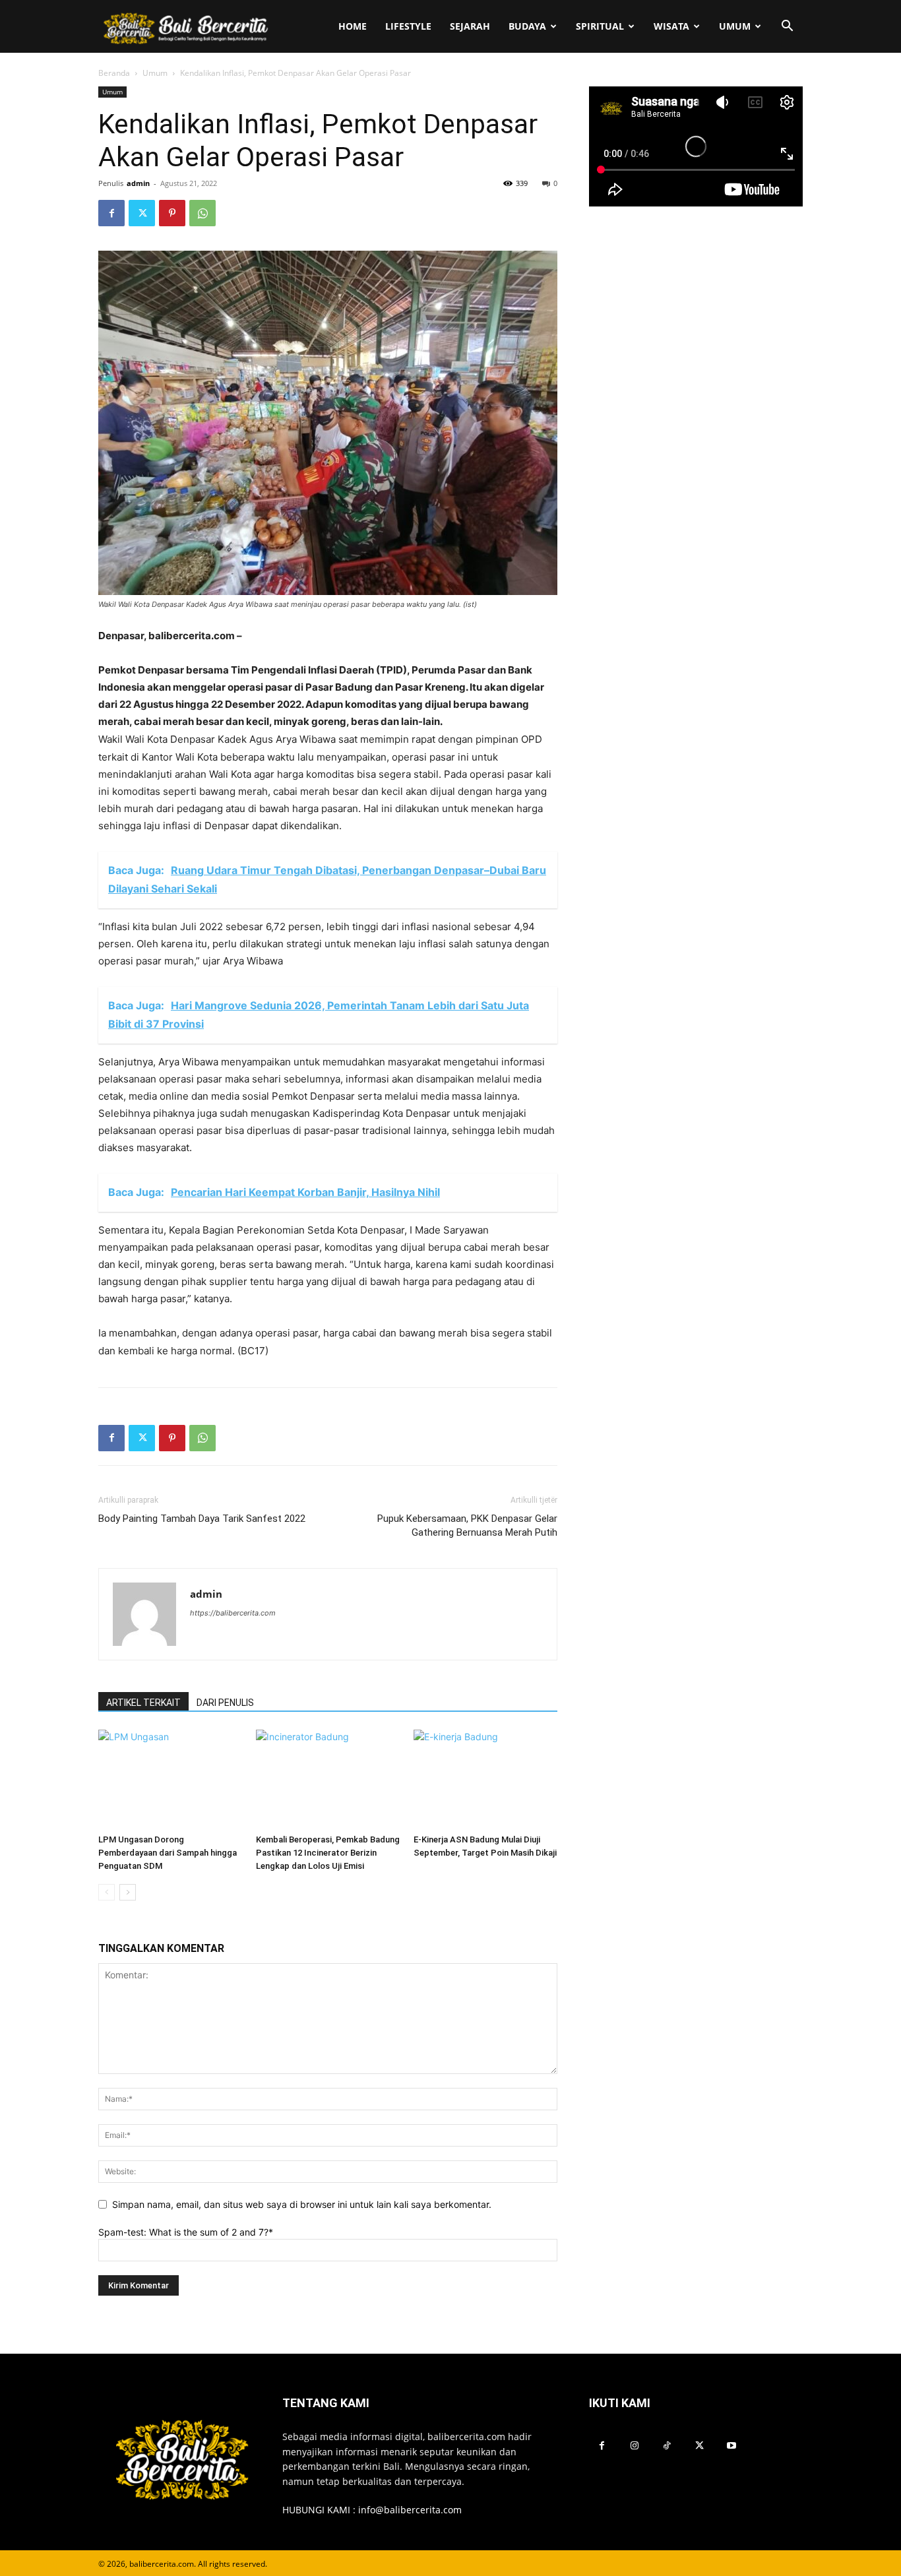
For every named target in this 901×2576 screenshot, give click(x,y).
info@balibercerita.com (410, 2510)
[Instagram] (634, 2446)
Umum (735, 26)
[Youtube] (732, 2446)
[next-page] (128, 1892)
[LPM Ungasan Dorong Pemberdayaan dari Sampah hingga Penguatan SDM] (170, 1779)
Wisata (671, 26)
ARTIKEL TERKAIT (143, 1703)
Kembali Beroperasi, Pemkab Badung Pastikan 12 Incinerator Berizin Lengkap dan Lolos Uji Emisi (328, 1853)
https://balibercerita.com (233, 1613)
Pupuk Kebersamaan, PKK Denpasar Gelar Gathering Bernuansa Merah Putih (467, 1525)
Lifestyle (408, 26)
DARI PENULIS (225, 1703)
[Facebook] (111, 213)
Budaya (527, 26)
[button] (787, 27)
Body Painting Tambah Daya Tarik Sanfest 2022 (202, 1519)
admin (138, 183)
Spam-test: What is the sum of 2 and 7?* (186, 2232)
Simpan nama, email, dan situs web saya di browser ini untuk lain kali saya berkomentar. (302, 2204)
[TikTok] (667, 2446)
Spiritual (600, 26)
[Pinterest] (172, 213)
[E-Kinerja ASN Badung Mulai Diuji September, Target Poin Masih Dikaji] (485, 1779)
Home (353, 26)
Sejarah (470, 26)
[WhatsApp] (202, 213)
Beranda (114, 73)
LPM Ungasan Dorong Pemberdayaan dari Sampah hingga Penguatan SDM (168, 1853)
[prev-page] (107, 1892)
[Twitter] (142, 213)
